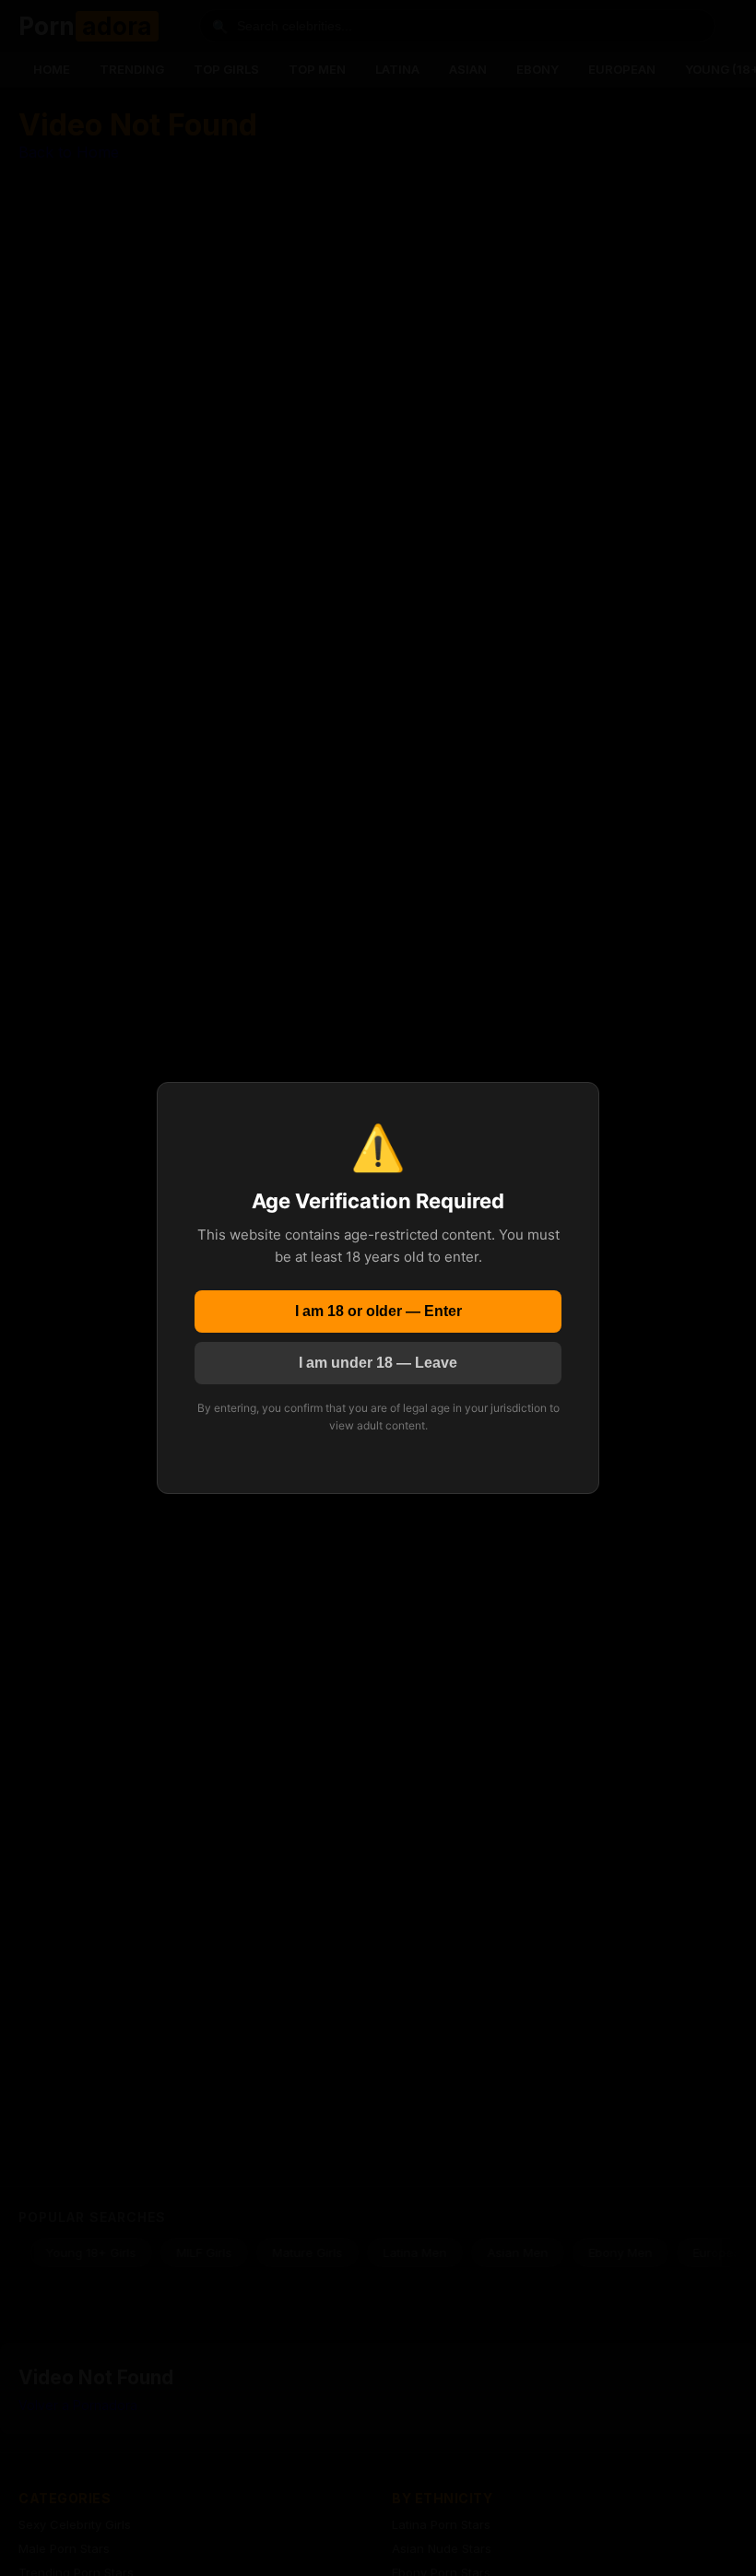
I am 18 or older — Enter (378, 1311)
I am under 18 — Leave (378, 1363)
